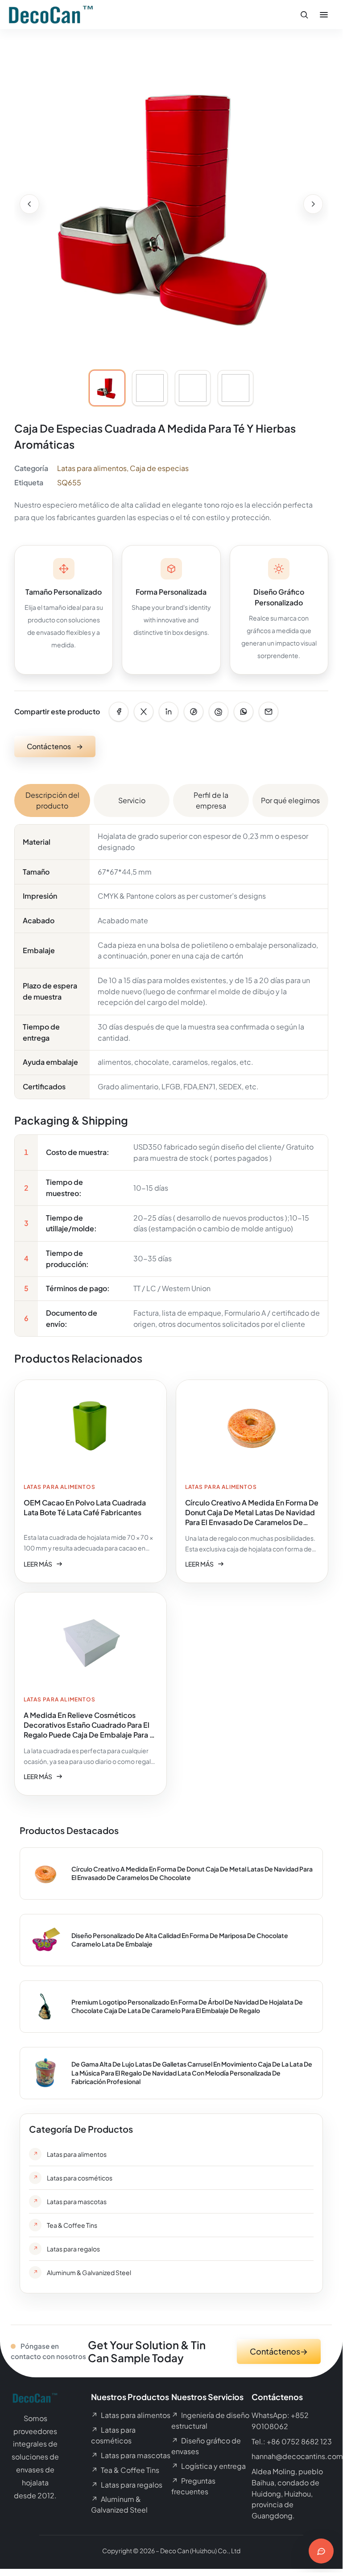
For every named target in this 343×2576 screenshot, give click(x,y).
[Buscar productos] (304, 15)
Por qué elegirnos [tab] (290, 800)
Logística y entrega (209, 2466)
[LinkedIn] (169, 712)
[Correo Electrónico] (269, 712)
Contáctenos (55, 746)
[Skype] (219, 712)
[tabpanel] (171, 1080)
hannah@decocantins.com (297, 2456)
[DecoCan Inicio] (51, 15)
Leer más (43, 1565)
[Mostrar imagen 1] (107, 388)
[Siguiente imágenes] (313, 204)
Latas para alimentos (92, 468)
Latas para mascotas (131, 2455)
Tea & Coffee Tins (125, 2470)
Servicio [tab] (132, 800)
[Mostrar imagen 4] (236, 388)
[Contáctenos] (321, 2551)
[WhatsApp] (244, 712)
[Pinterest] (194, 712)
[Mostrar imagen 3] (193, 388)
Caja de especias (159, 468)
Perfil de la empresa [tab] (211, 800)
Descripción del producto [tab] (52, 800)
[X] (144, 712)
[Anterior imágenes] (29, 204)
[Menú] (324, 15)
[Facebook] (119, 712)
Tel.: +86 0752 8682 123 (292, 2441)
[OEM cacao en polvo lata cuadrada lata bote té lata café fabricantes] (91, 1481)
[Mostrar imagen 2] (150, 388)
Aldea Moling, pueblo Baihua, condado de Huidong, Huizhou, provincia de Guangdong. (287, 2493)
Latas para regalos (127, 2485)
